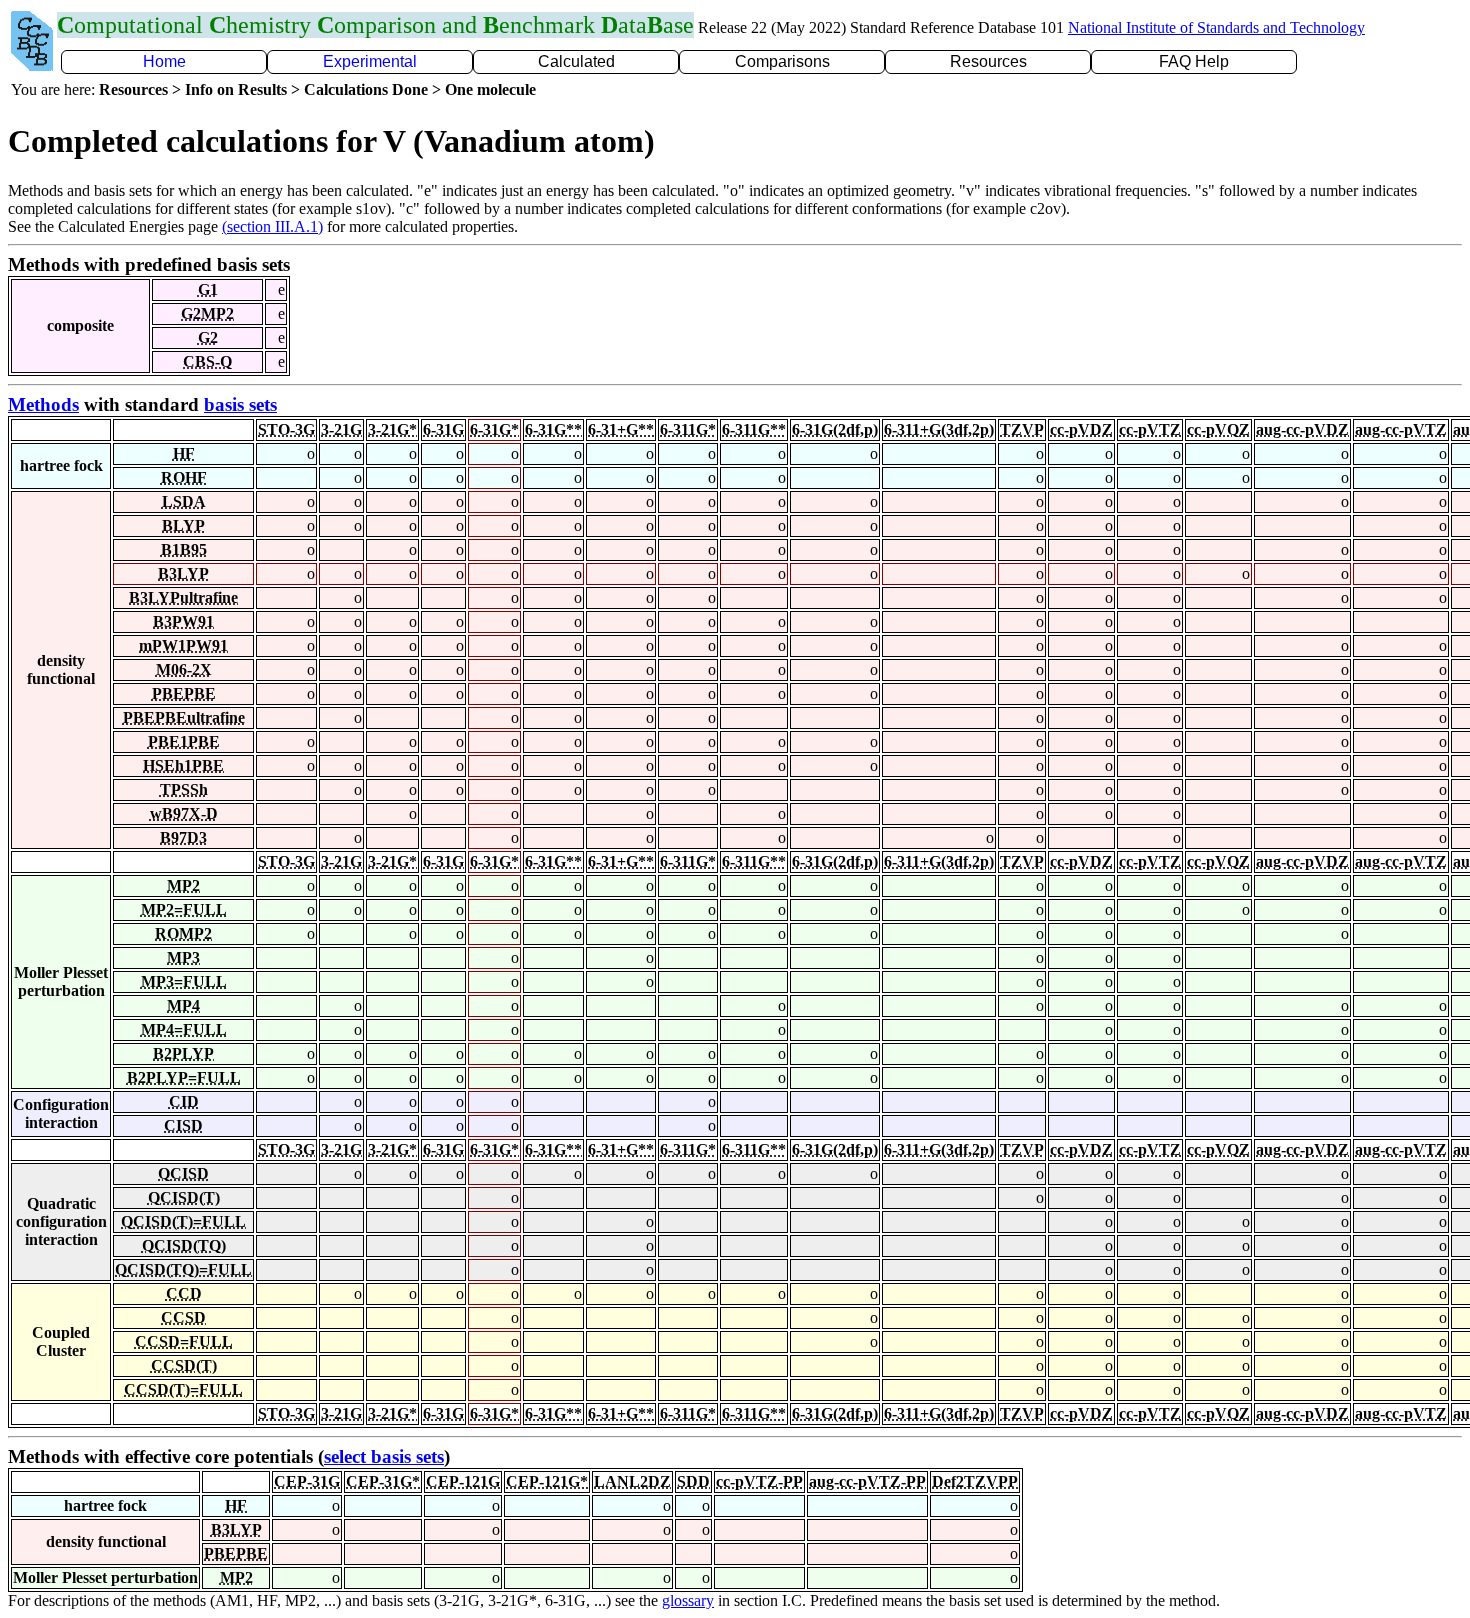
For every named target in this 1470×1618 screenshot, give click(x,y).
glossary (688, 1600)
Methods (43, 404)
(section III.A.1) (272, 226)
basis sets (240, 404)
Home (164, 61)
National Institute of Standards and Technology (1216, 27)
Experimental (370, 61)
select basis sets (384, 1456)
